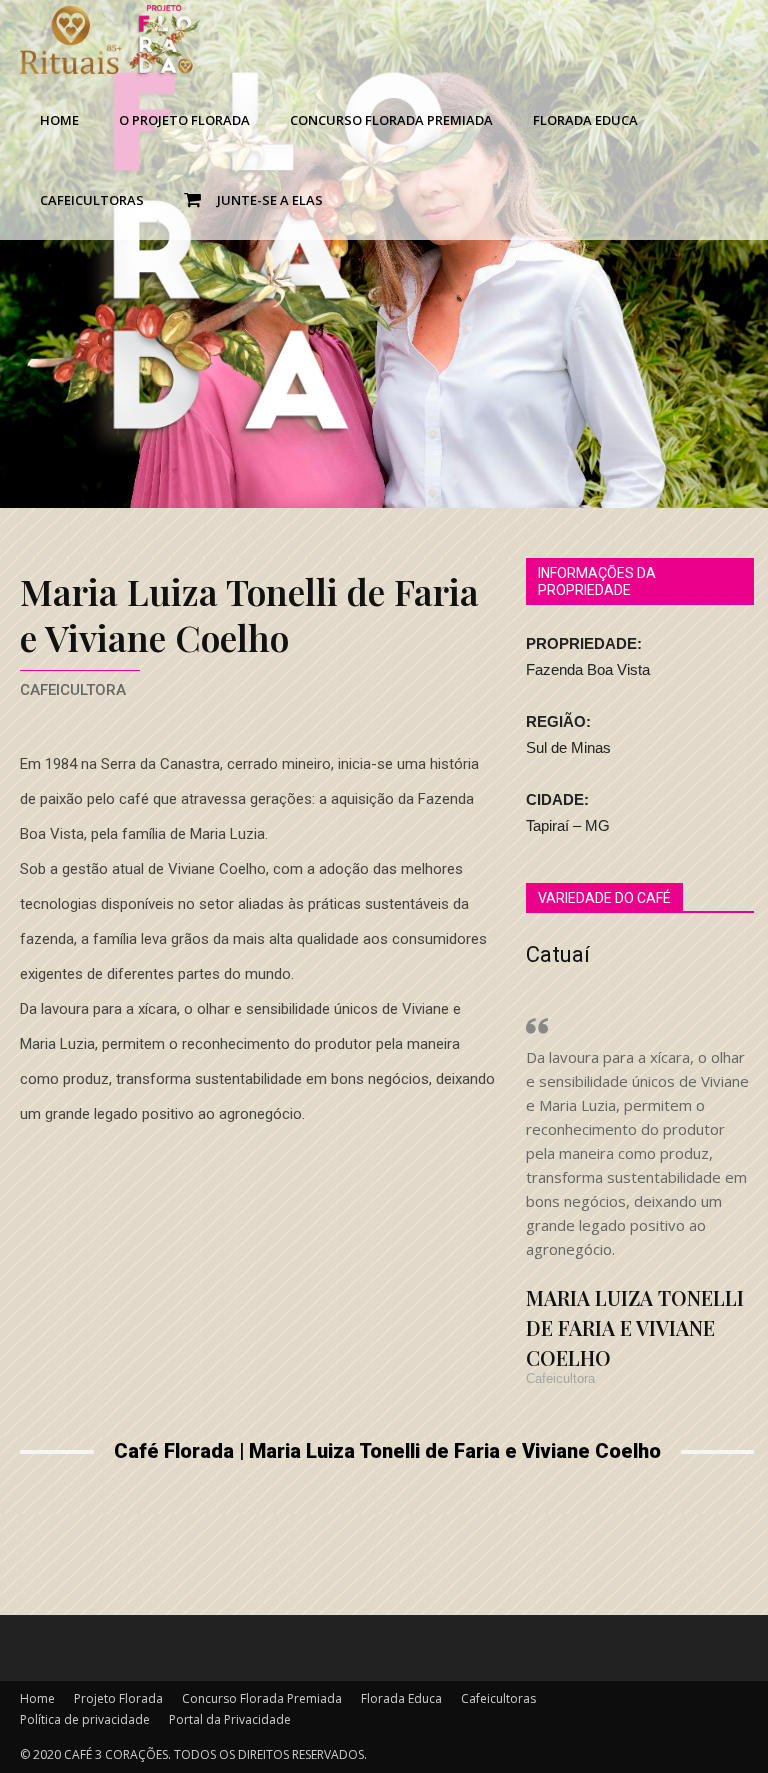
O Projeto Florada (184, 120)
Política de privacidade (85, 1719)
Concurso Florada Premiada (391, 120)
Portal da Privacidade (230, 1719)
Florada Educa (585, 120)
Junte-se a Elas (267, 200)
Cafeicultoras (92, 200)
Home (59, 120)
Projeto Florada (118, 1698)
